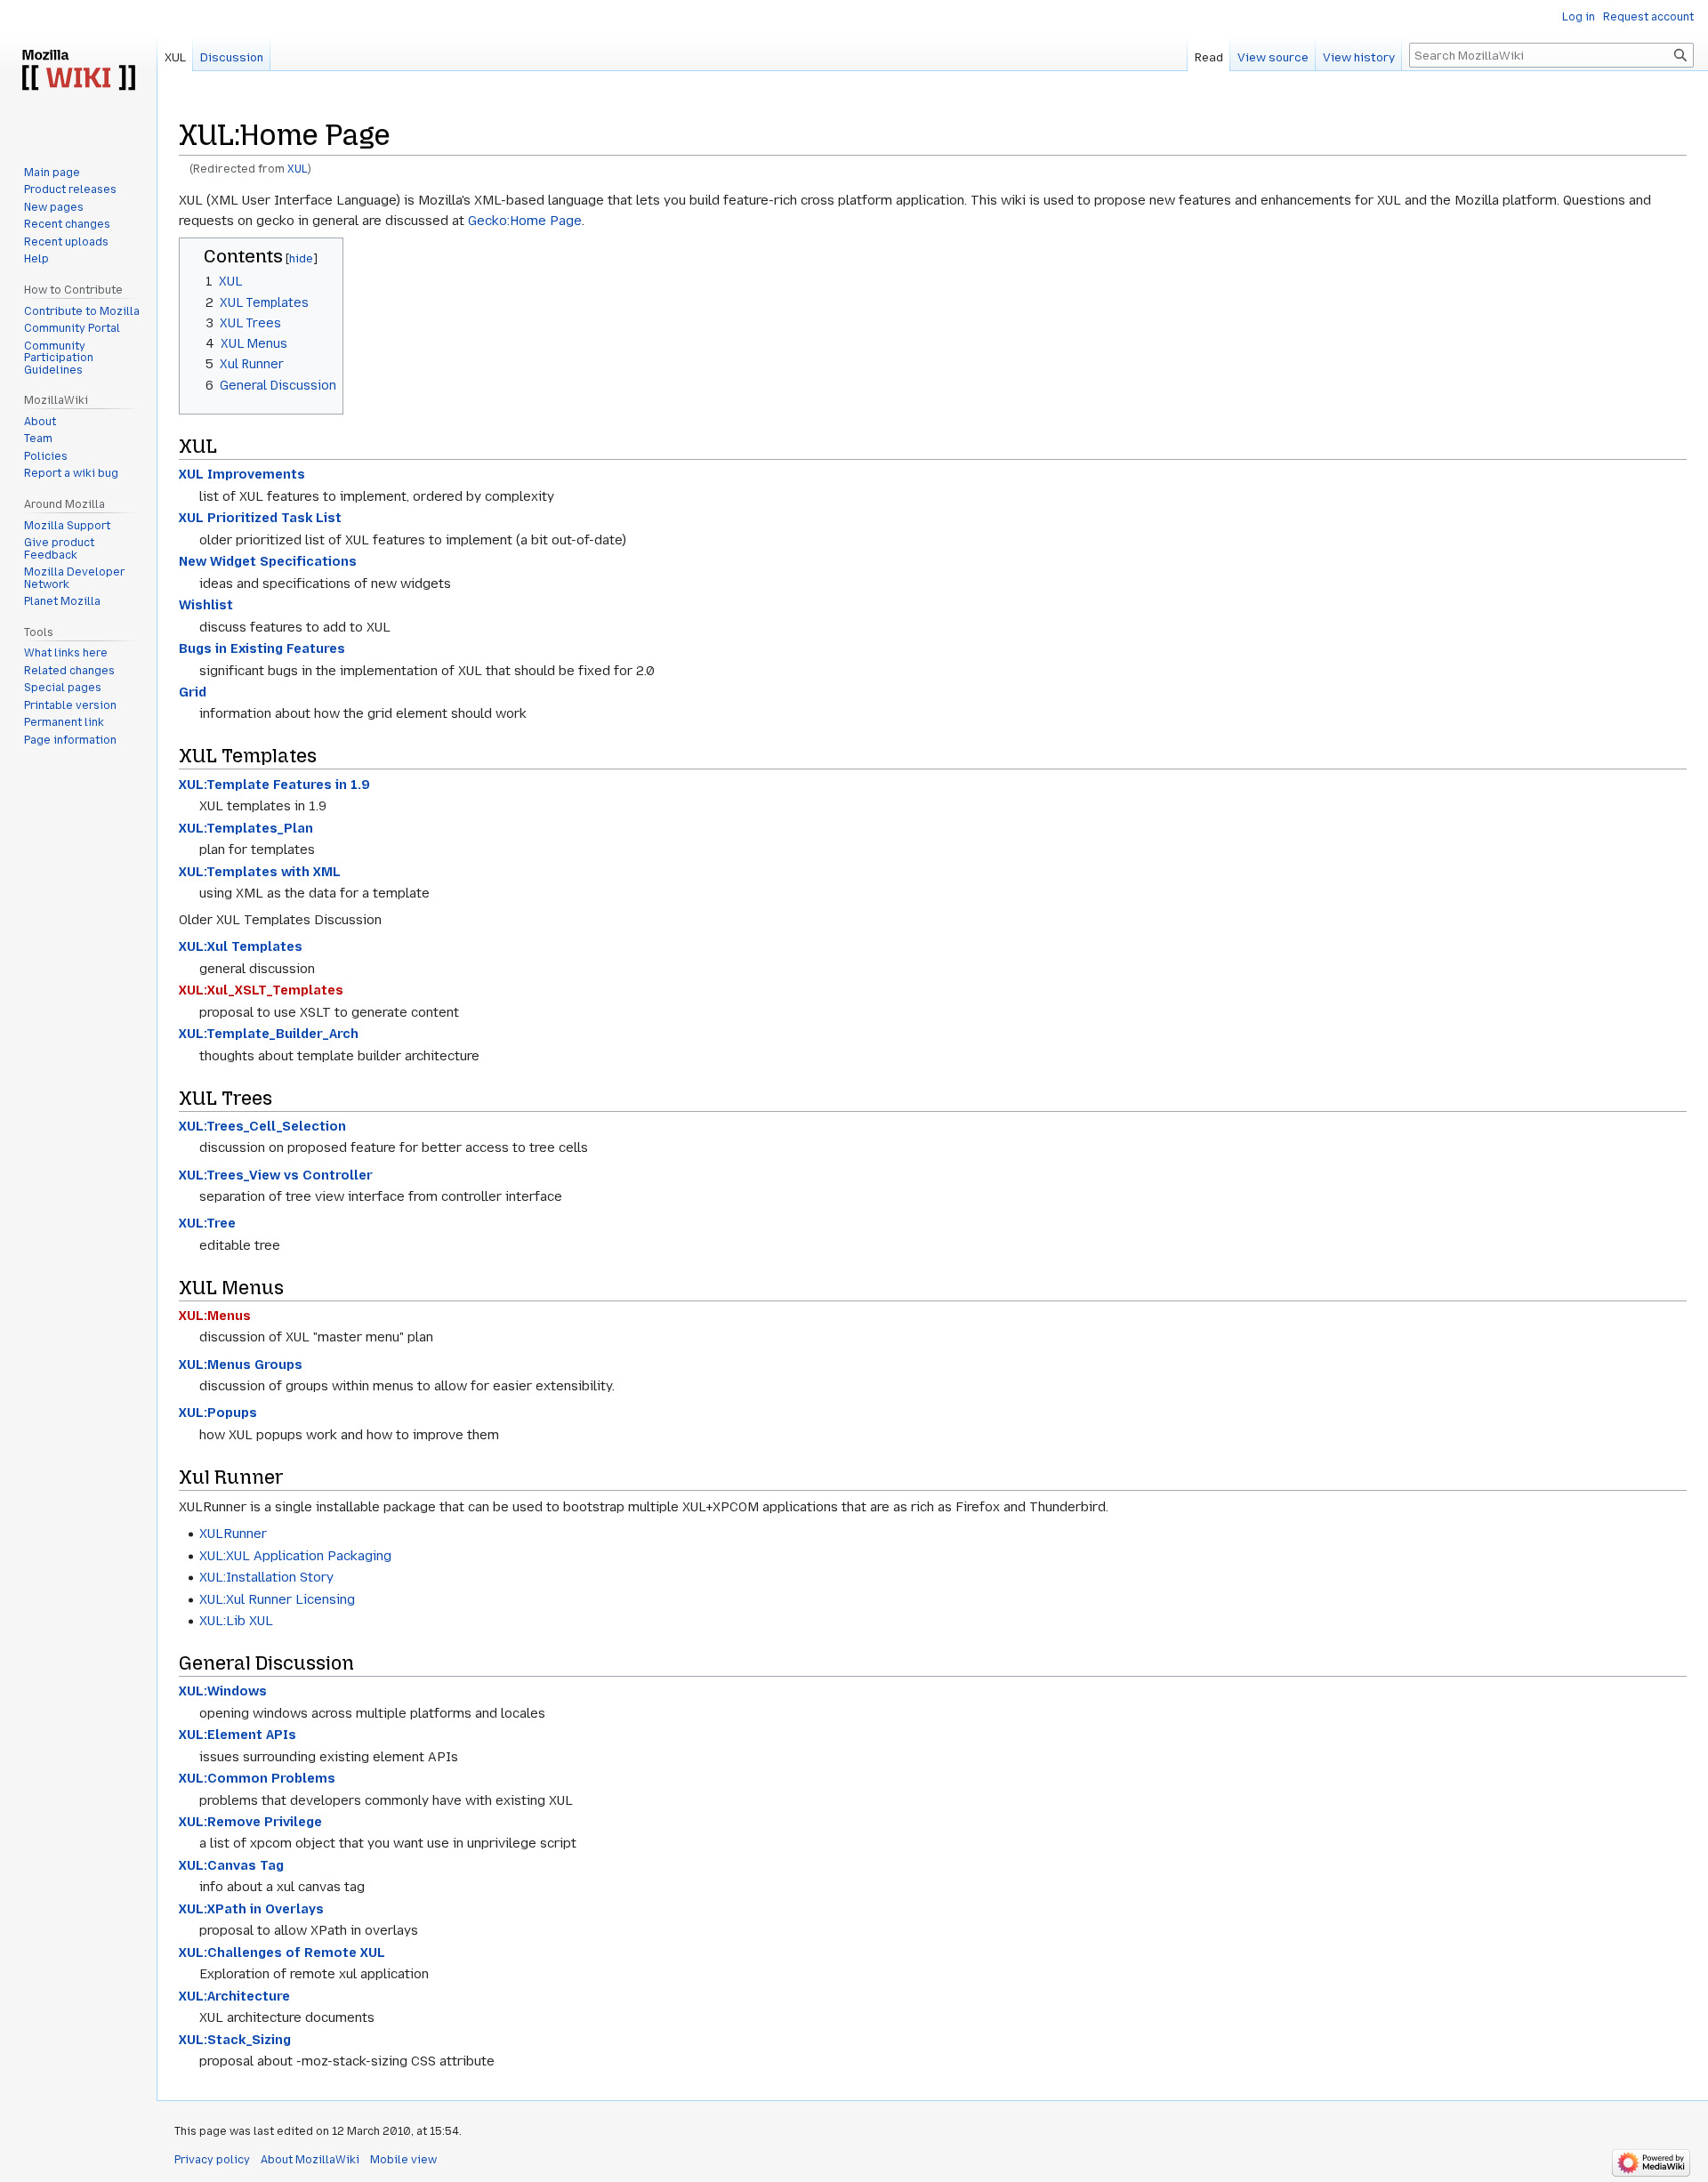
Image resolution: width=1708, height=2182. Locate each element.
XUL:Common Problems (257, 1778)
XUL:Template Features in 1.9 (274, 785)
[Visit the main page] (78, 71)
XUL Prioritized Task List (260, 518)
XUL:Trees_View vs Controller (276, 1175)
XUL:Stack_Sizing (235, 2040)
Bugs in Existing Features (262, 648)
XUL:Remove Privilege (250, 1822)
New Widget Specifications (268, 561)
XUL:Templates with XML (260, 872)
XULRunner (233, 1534)
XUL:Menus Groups (241, 1365)
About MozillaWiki (310, 2160)
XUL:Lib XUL (236, 1621)
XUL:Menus (215, 1316)
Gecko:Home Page (525, 221)
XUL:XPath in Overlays (251, 1909)
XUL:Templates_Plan (246, 828)
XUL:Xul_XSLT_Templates (261, 990)
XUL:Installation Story (266, 1577)
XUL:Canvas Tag (231, 1865)
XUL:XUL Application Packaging (295, 1556)
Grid (193, 692)
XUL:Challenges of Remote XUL (282, 1953)
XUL (298, 169)
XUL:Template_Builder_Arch (269, 1034)
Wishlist (206, 605)
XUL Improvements (242, 474)
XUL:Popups (218, 1413)
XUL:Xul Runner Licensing (277, 1599)
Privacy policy (212, 2160)
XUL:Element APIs (238, 1735)
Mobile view (403, 2160)
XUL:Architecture (234, 1996)
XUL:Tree (207, 1223)
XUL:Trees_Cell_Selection (262, 1126)
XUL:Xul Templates (241, 946)
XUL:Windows (223, 1691)
